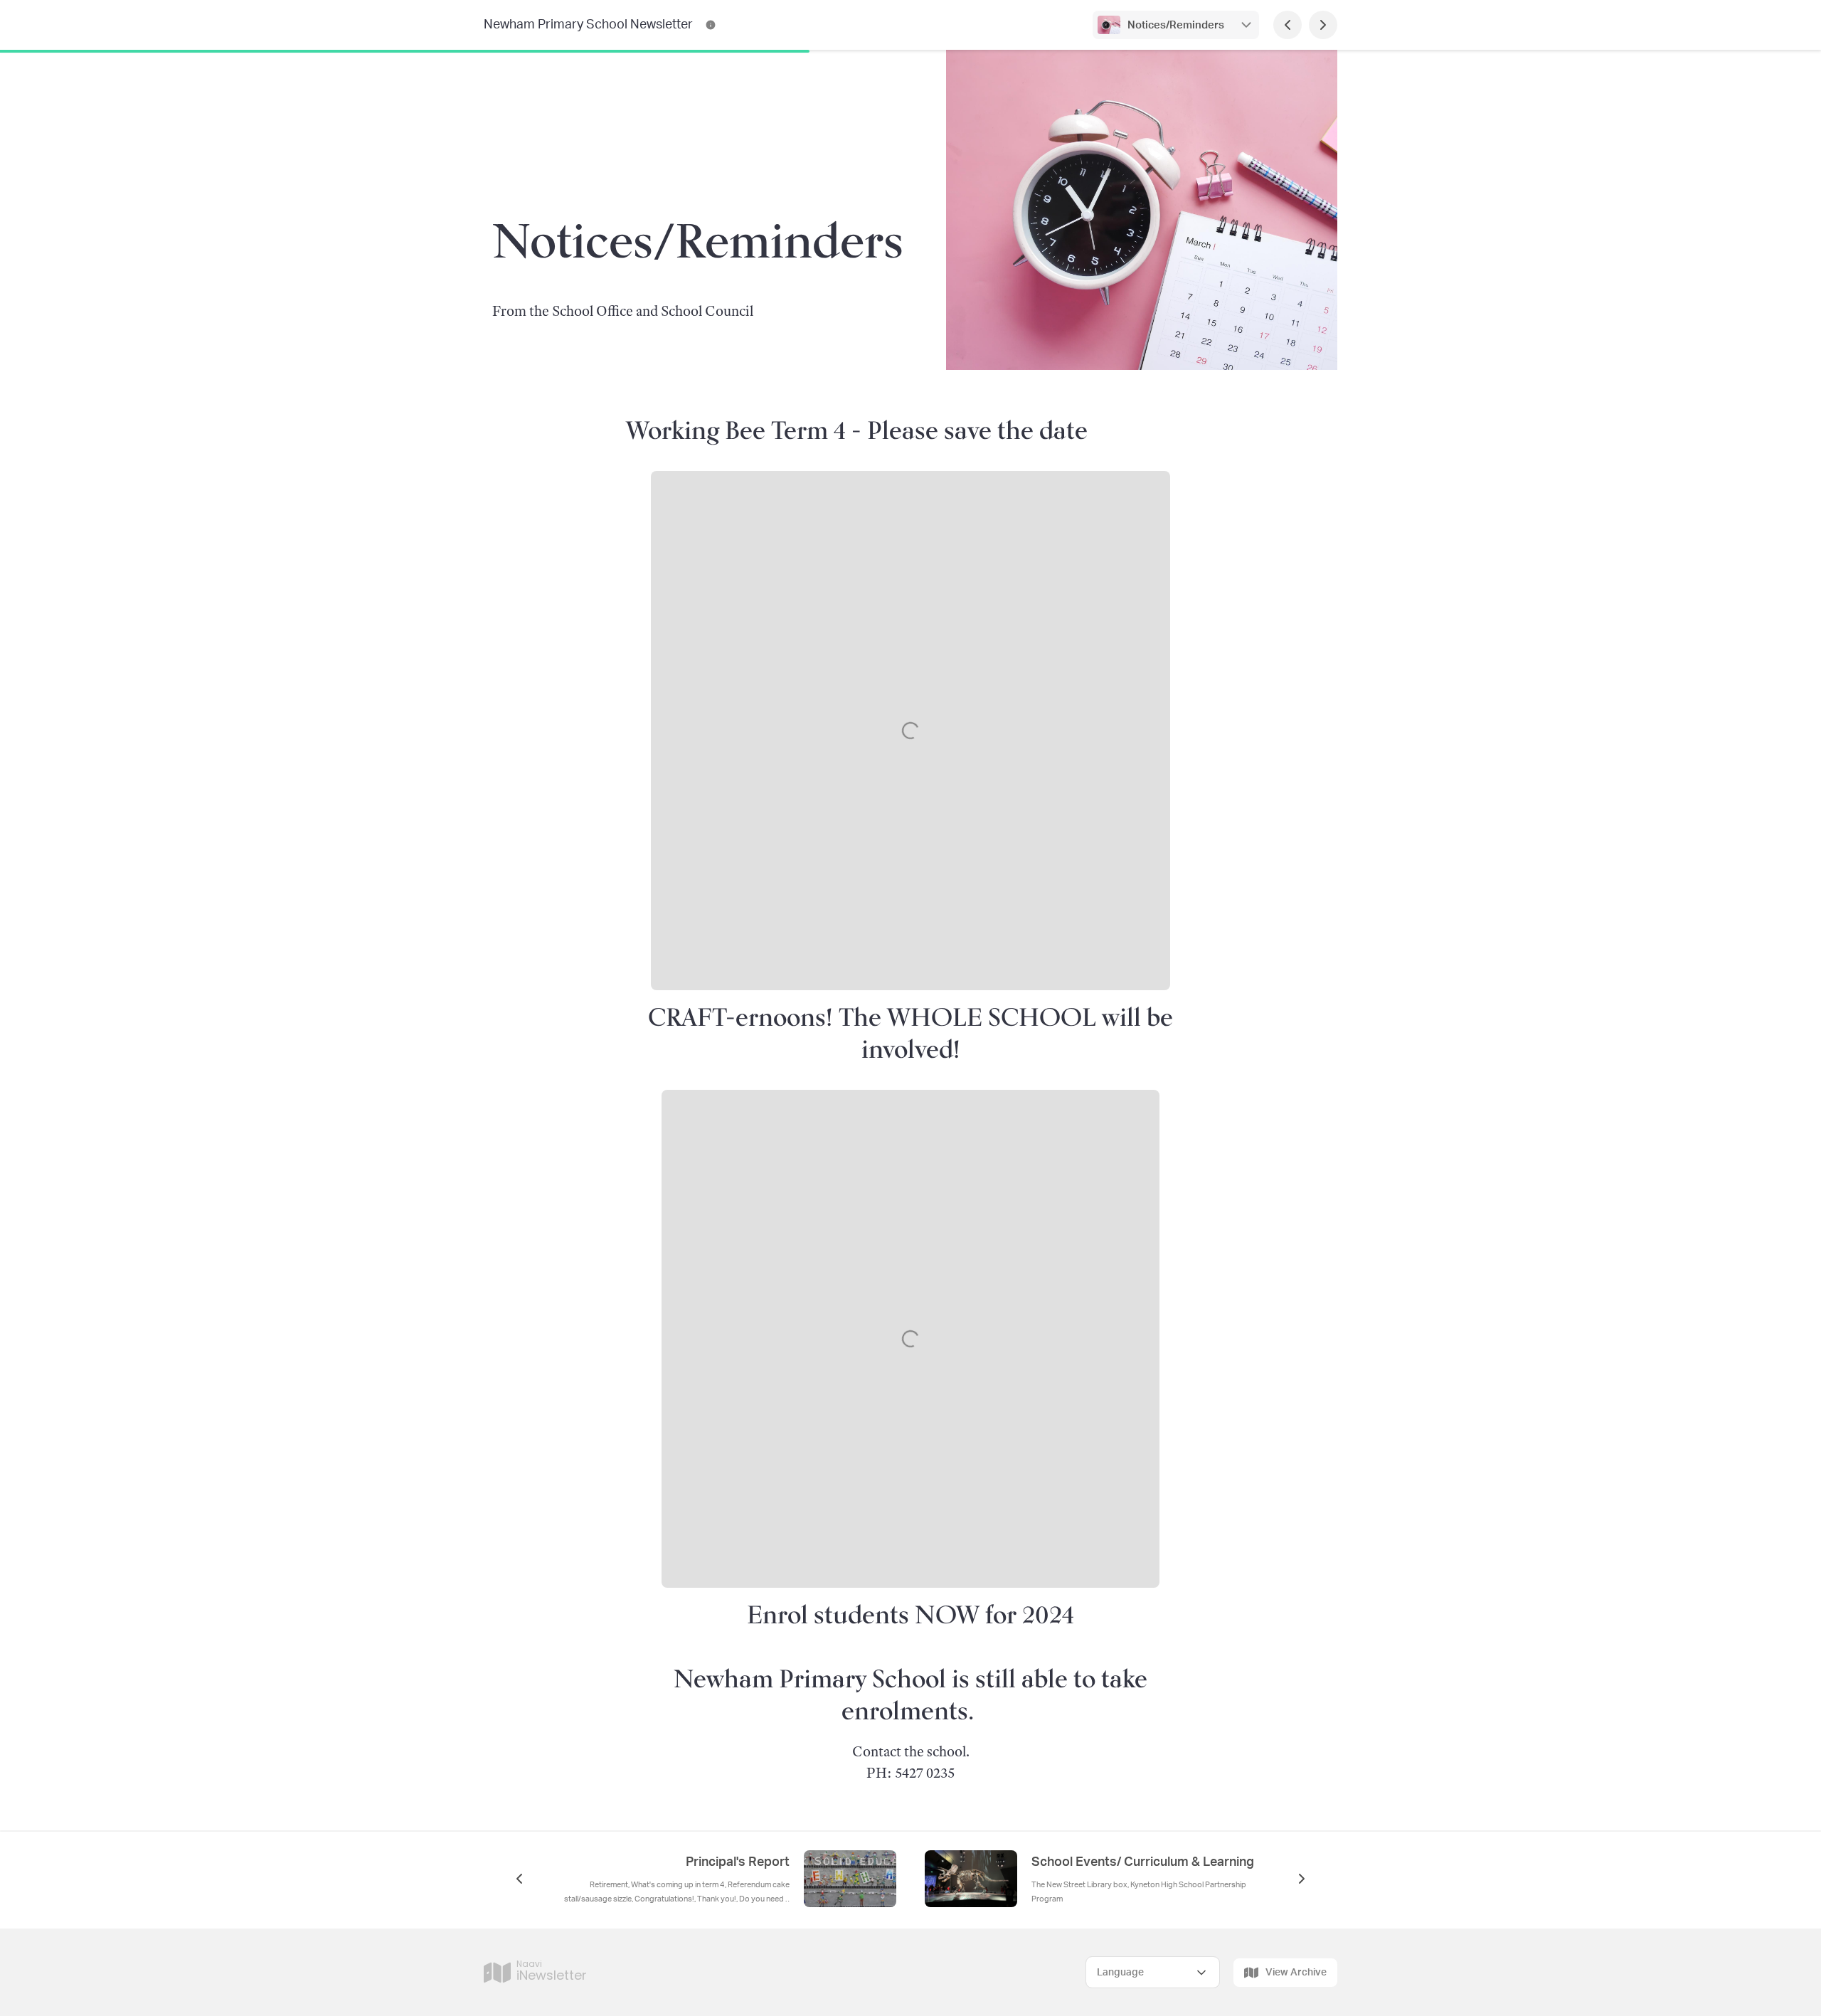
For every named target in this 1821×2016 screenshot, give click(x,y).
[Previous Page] (1288, 25)
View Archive (1296, 1973)
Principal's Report (738, 1862)
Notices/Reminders (1176, 25)
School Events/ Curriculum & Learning (1143, 1862)
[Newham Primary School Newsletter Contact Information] (711, 25)
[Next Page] (1323, 25)
